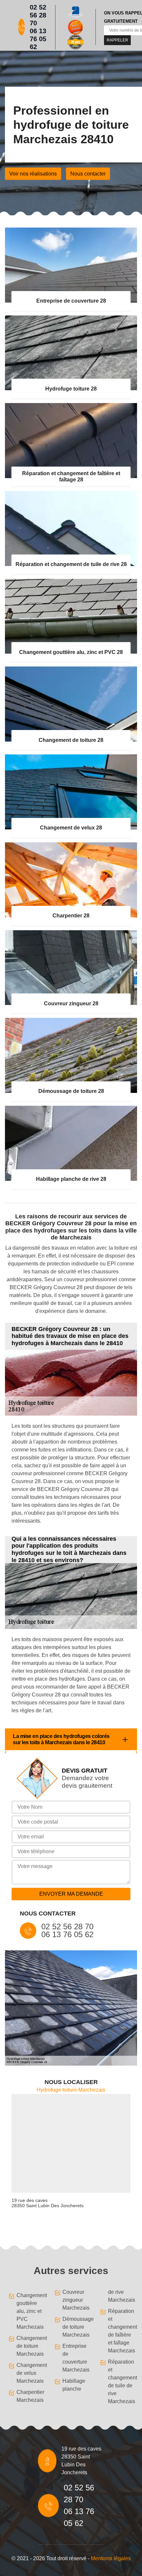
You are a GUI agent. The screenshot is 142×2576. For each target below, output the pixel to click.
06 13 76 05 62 (38, 39)
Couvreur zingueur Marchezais (75, 2300)
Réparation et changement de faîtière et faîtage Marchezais (121, 2331)
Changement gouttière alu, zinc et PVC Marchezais (29, 2311)
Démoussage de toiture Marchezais (75, 2327)
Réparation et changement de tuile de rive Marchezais (121, 2382)
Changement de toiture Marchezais (29, 2346)
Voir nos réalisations (33, 174)
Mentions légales (111, 2558)
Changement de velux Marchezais (29, 2373)
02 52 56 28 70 (38, 15)
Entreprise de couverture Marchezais (75, 2358)
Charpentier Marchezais (29, 2396)
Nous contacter (88, 174)
